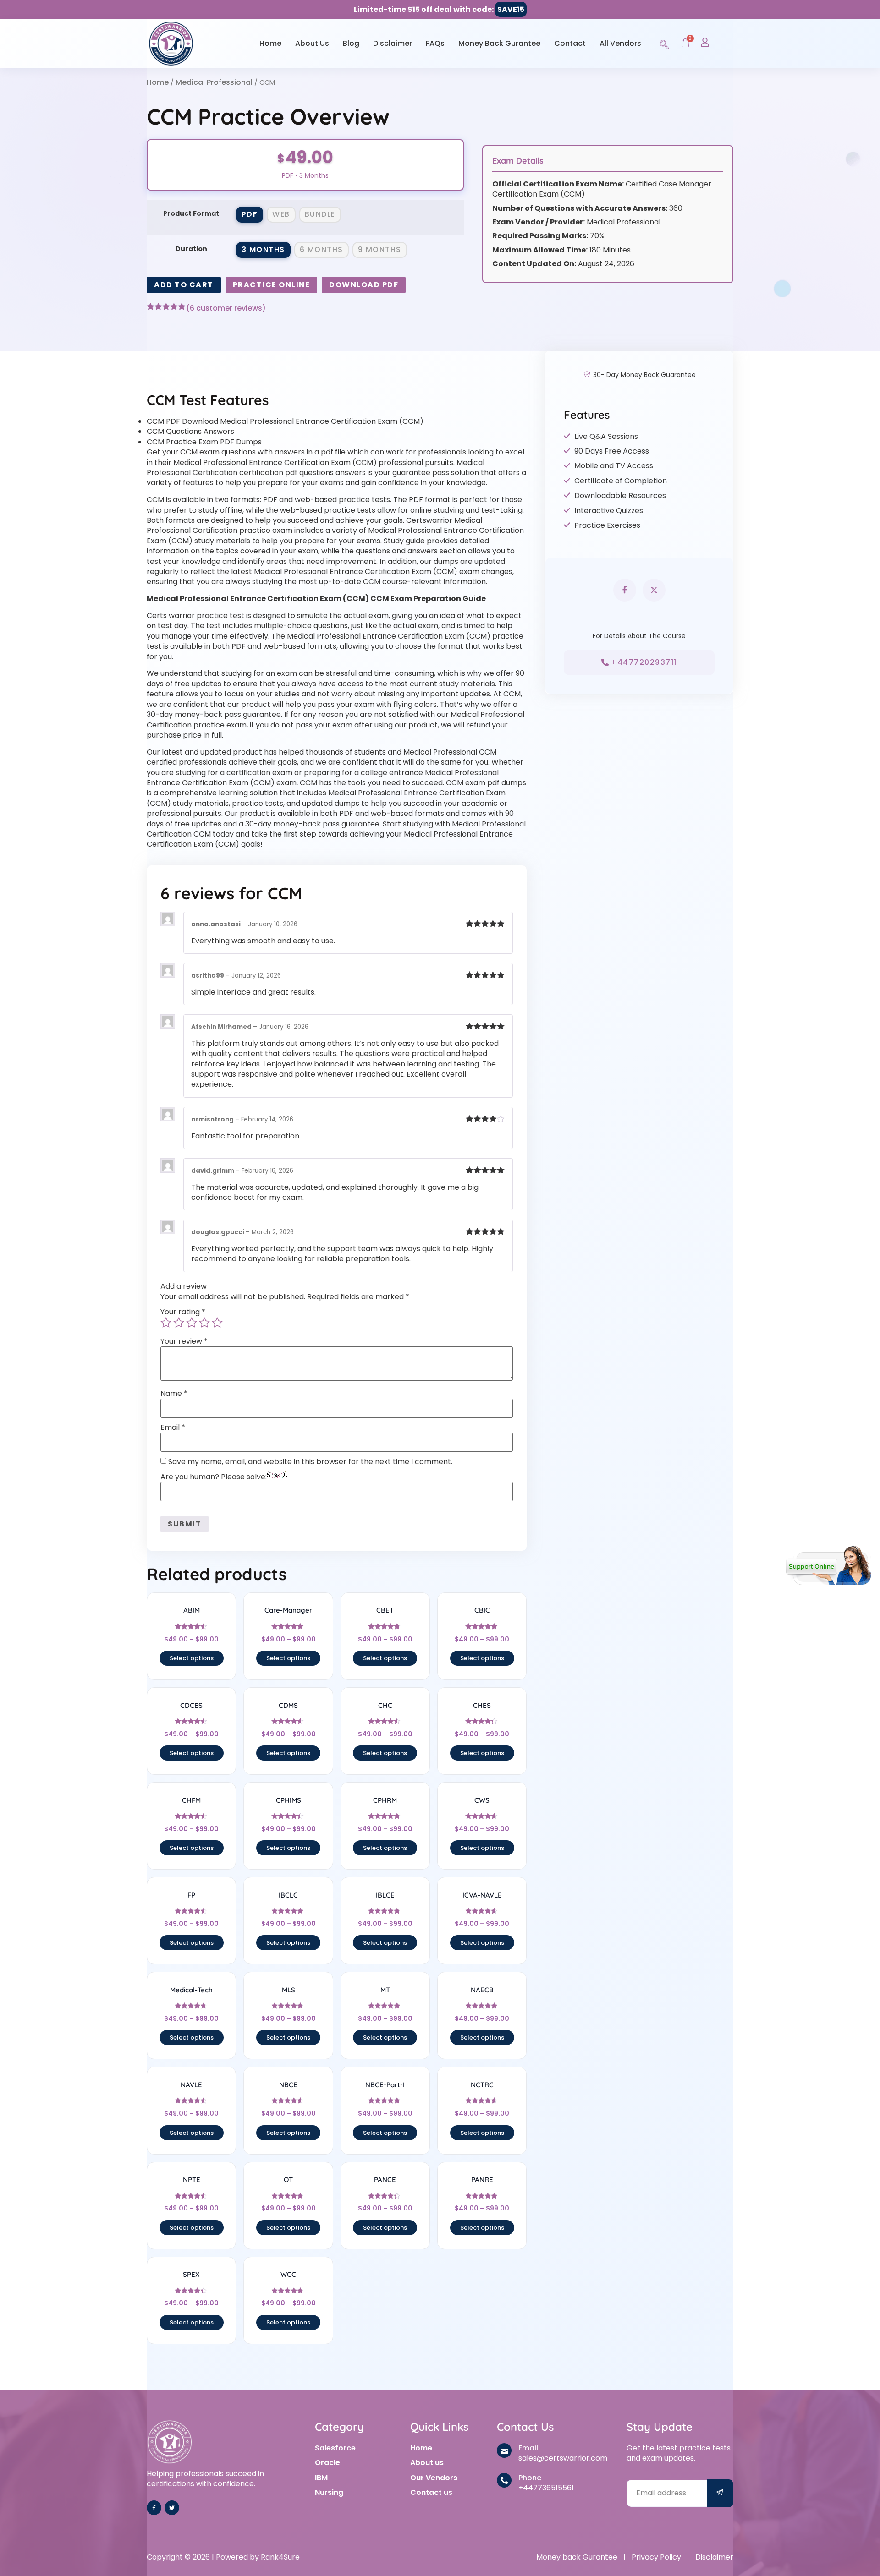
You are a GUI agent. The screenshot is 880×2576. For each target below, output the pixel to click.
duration (191, 249)
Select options (192, 1658)
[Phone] (504, 2480)
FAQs (435, 43)
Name (174, 1394)
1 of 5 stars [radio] (166, 1323)
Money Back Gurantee (499, 43)
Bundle (320, 214)
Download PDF (364, 285)
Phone (530, 2478)
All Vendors (620, 43)
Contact (570, 43)
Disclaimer (393, 43)
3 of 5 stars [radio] (192, 1323)
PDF (250, 214)
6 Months (322, 249)
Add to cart (184, 285)
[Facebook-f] (154, 2508)
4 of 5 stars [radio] (204, 1323)
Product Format (191, 213)
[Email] (504, 2450)
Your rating (183, 1312)
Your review (184, 1341)
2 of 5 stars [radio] (179, 1323)
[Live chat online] (828, 1565)
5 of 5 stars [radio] (217, 1323)
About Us (312, 43)
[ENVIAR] (720, 2493)
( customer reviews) (226, 308)
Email (173, 1427)
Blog (351, 43)
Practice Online (272, 285)
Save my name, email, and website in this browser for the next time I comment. (310, 1462)
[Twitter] (172, 2508)
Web (281, 214)
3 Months (263, 249)
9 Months (380, 249)
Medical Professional (214, 82)
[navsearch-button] (664, 43)
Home (270, 43)
